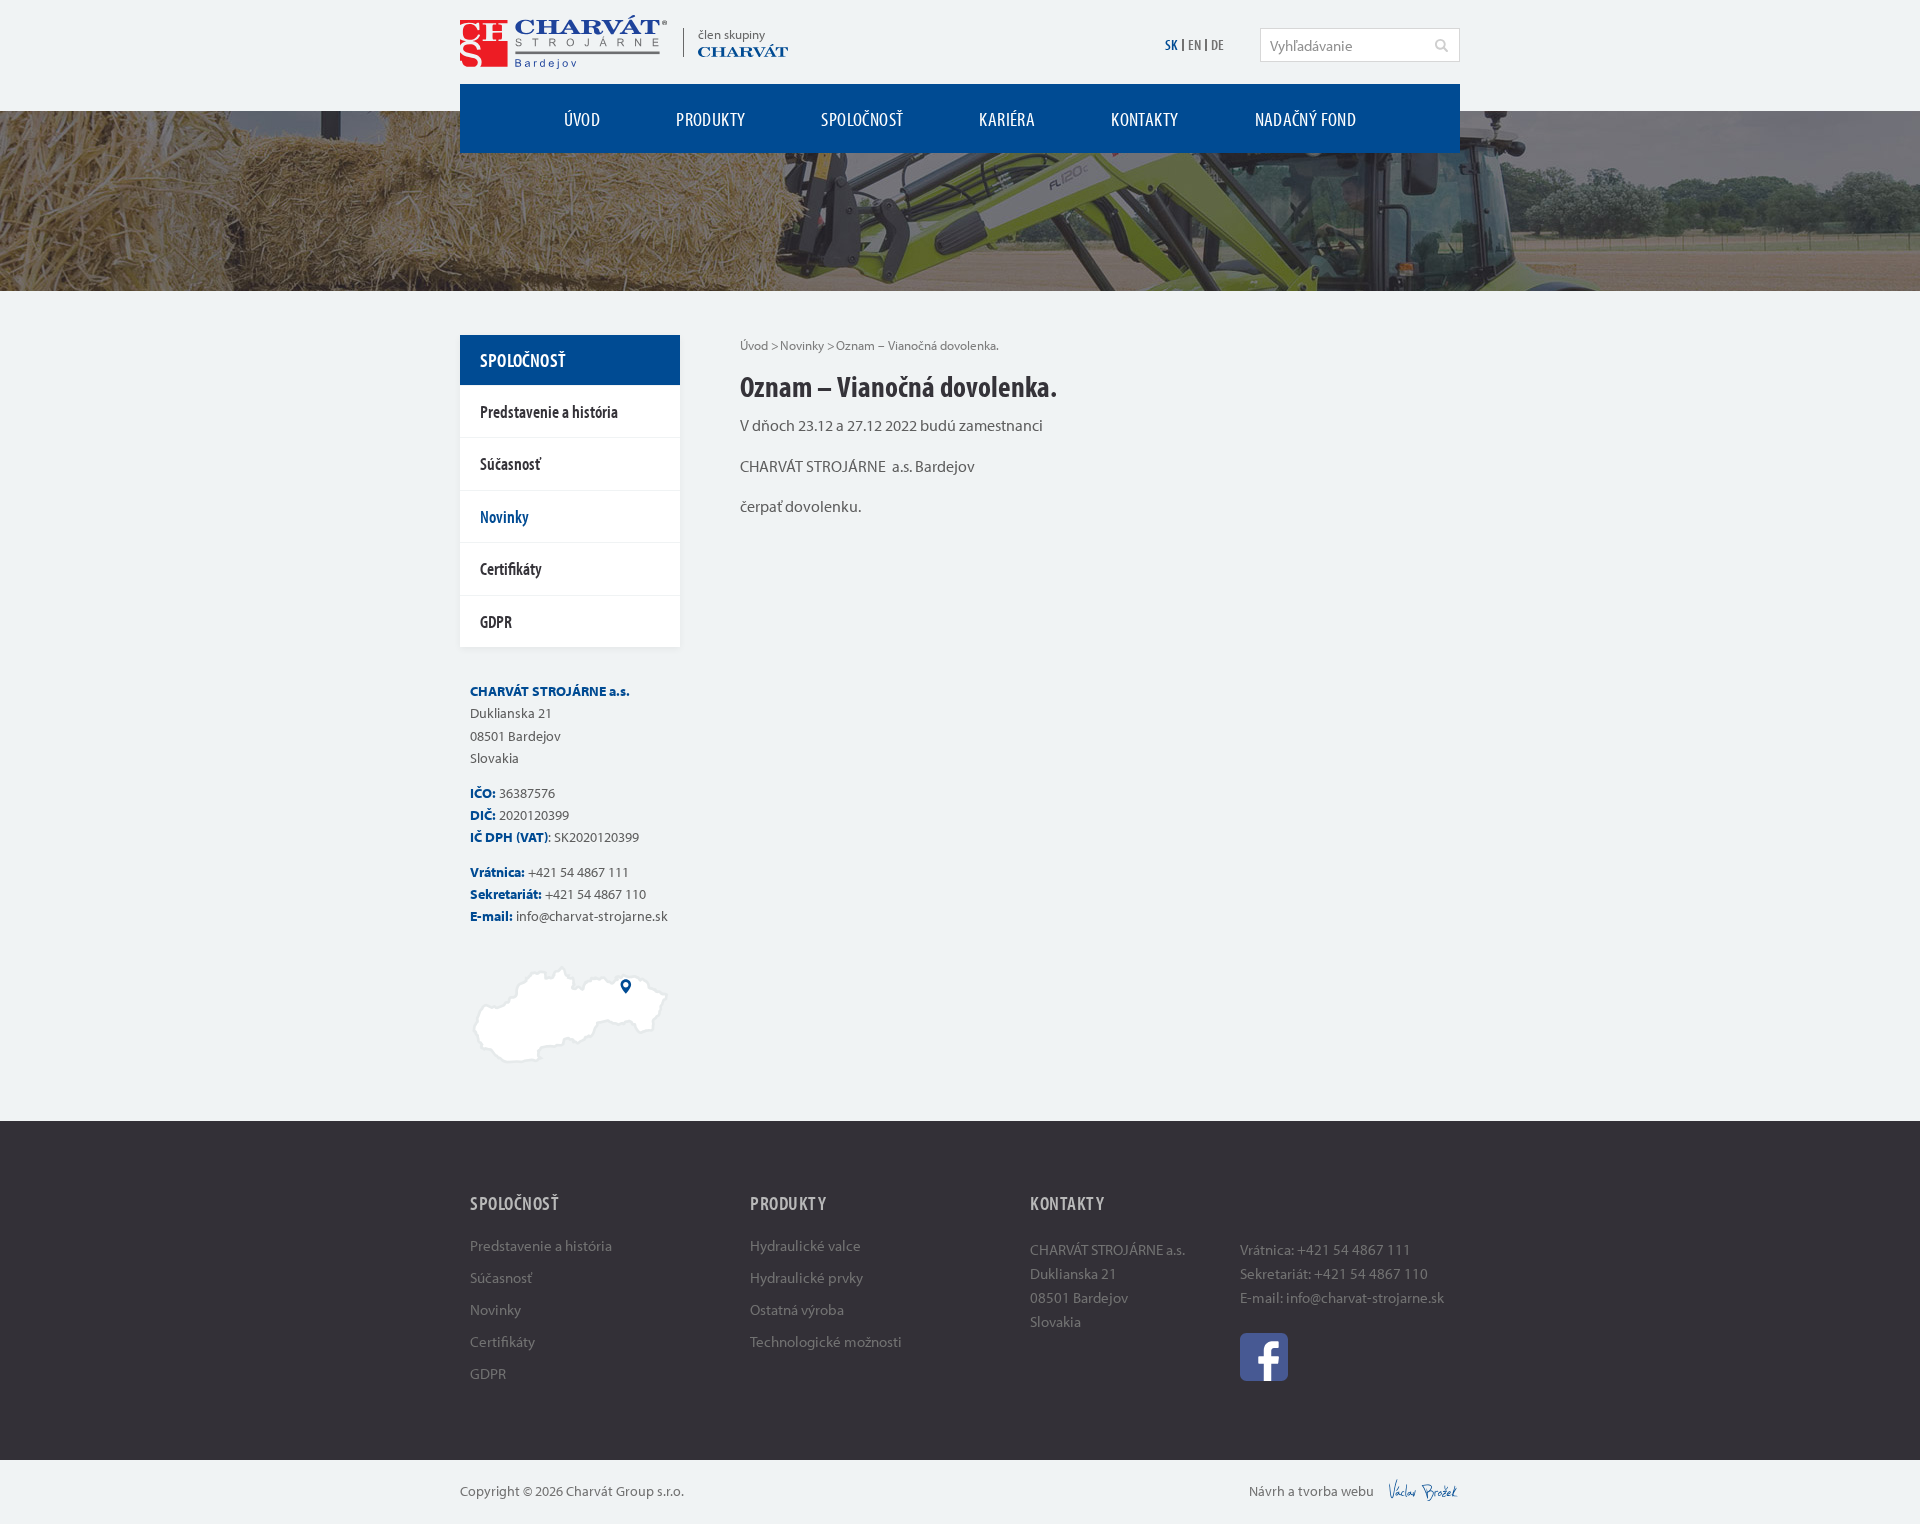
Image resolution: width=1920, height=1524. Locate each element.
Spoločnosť (862, 118)
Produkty (710, 118)
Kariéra (1007, 118)
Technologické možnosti (826, 1341)
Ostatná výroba (797, 1309)
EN (1194, 44)
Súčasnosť (510, 463)
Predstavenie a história (549, 411)
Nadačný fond (1306, 118)
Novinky (802, 345)
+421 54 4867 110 (595, 894)
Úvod (582, 118)
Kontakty (1144, 118)
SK (1171, 44)
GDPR (496, 621)
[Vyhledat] (1441, 45)
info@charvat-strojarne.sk (592, 916)
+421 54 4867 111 (578, 872)
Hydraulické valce (805, 1245)
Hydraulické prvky (806, 1277)
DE (1217, 44)
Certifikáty (511, 568)
